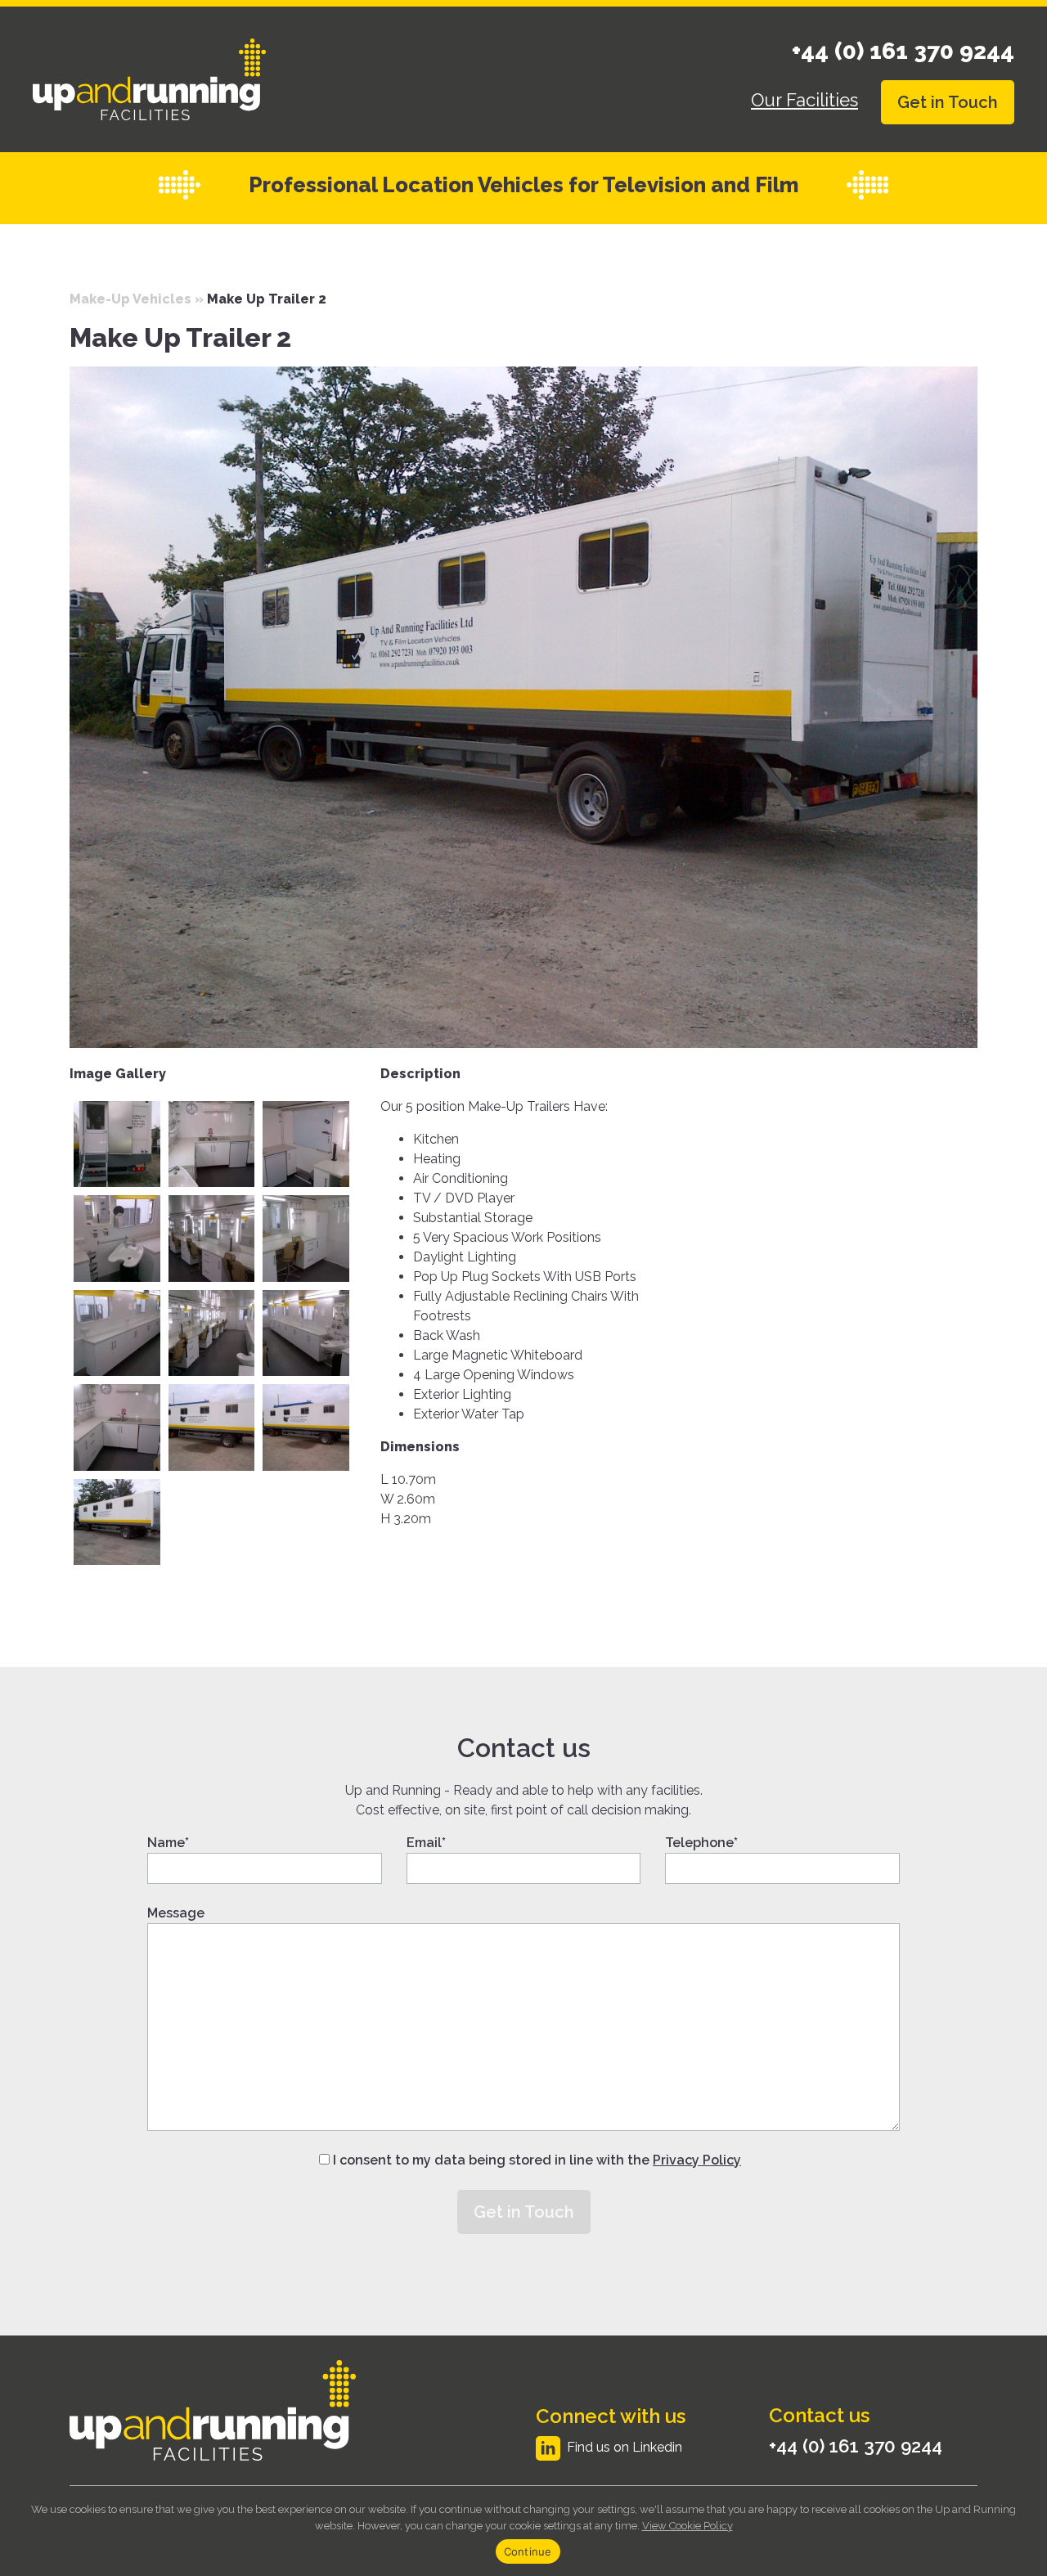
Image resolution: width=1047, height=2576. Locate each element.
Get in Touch (948, 102)
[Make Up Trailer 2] (523, 705)
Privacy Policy (697, 2160)
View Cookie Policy (688, 2526)
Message (176, 1913)
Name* (168, 1843)
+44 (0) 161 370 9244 (903, 51)
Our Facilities (804, 100)
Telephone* (701, 1843)
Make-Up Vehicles (130, 299)
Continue (528, 2551)
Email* (426, 1843)
